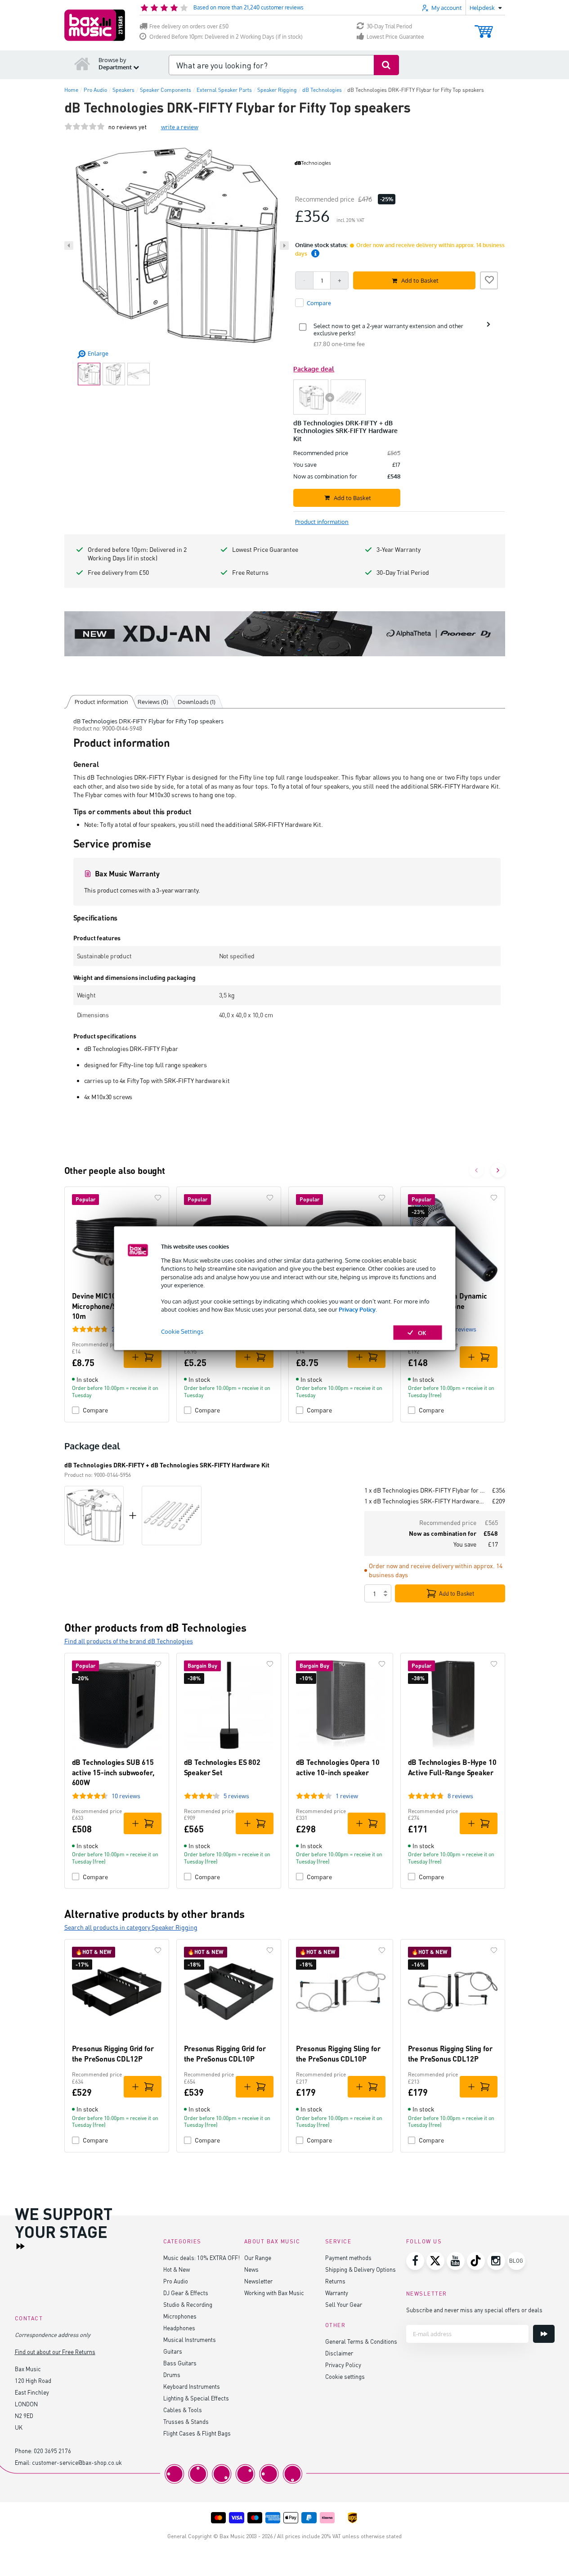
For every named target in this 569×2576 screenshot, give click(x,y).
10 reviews (126, 1796)
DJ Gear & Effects (186, 2293)
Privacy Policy (357, 1309)
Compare (95, 1410)
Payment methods (348, 2258)
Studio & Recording (188, 2304)
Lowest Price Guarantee (395, 37)
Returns (335, 2281)
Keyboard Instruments (192, 2386)
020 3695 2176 (52, 2451)
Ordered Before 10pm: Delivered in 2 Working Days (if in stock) (226, 37)
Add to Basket (457, 1593)
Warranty (337, 2293)
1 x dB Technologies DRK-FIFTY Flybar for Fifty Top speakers (425, 1490)
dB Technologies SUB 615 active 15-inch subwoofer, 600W (113, 1772)
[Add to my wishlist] (489, 279)
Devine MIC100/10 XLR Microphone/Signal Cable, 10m (113, 1306)
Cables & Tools (183, 2410)
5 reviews (236, 1796)
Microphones (180, 2316)
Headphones (179, 2328)
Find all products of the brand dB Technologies (129, 1641)
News (251, 2269)
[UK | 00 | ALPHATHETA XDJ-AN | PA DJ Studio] (285, 634)
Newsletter (258, 2281)
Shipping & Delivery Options (361, 2269)
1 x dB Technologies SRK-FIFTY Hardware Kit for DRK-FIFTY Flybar (425, 1501)
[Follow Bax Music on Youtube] (456, 2261)
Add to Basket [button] (420, 280)
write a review (180, 127)
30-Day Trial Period (389, 26)
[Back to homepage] (82, 63)
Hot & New (177, 2269)
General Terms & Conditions (361, 2341)
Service (338, 2241)
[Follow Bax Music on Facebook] (415, 2261)
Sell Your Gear (344, 2304)
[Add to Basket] (143, 1357)
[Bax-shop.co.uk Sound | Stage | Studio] (95, 25)
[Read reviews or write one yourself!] (85, 127)
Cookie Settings (182, 1331)
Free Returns (250, 572)
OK (422, 1332)
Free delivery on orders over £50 (189, 26)
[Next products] (498, 1170)
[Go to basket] (484, 27)
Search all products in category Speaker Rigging (131, 1927)
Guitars (173, 2351)
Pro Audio (176, 2281)
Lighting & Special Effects (196, 2398)
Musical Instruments (190, 2339)
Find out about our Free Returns (55, 2352)
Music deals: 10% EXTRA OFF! (202, 2258)
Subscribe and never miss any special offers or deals (474, 2310)
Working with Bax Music (274, 2293)
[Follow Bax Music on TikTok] (476, 2261)
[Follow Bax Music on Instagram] (496, 2261)
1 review (347, 1796)
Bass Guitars (180, 2363)
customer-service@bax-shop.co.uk (77, 2462)
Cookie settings (345, 2376)
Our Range (258, 2258)
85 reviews (462, 1329)
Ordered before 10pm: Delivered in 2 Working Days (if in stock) (137, 554)
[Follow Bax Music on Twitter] (435, 2261)
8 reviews (460, 1796)
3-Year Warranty (399, 549)
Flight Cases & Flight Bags (197, 2433)
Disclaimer (339, 2353)
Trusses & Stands (186, 2421)
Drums (172, 2375)
